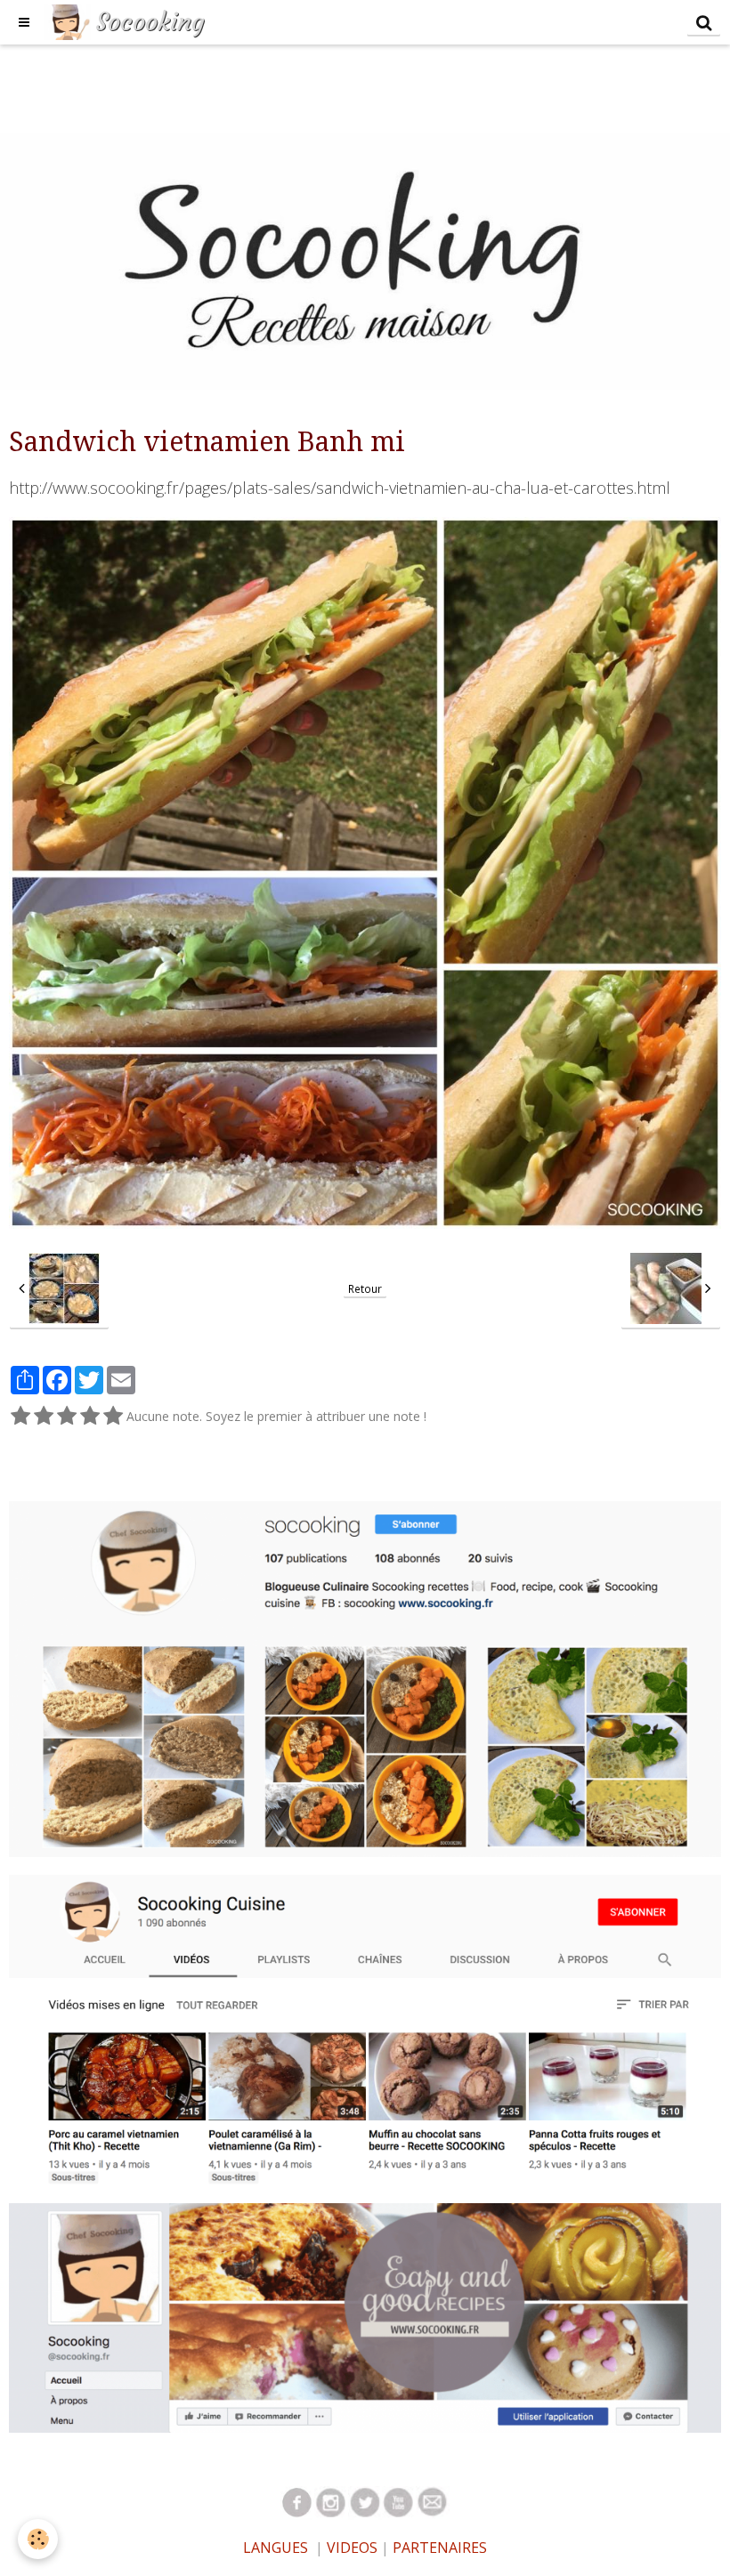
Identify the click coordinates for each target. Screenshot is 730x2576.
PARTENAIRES (440, 2548)
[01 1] (433, 2502)
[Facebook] (365, 2317)
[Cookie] (38, 2539)
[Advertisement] (324, 85)
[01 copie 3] (331, 2502)
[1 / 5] (20, 1417)
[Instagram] (365, 1678)
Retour (365, 1288)
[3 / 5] (67, 1417)
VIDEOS (350, 2548)
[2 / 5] (44, 1417)
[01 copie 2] (297, 2502)
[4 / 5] (90, 1417)
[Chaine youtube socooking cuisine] (365, 2028)
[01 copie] (399, 2502)
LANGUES (276, 2548)
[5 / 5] (113, 1417)
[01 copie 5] (365, 2502)
